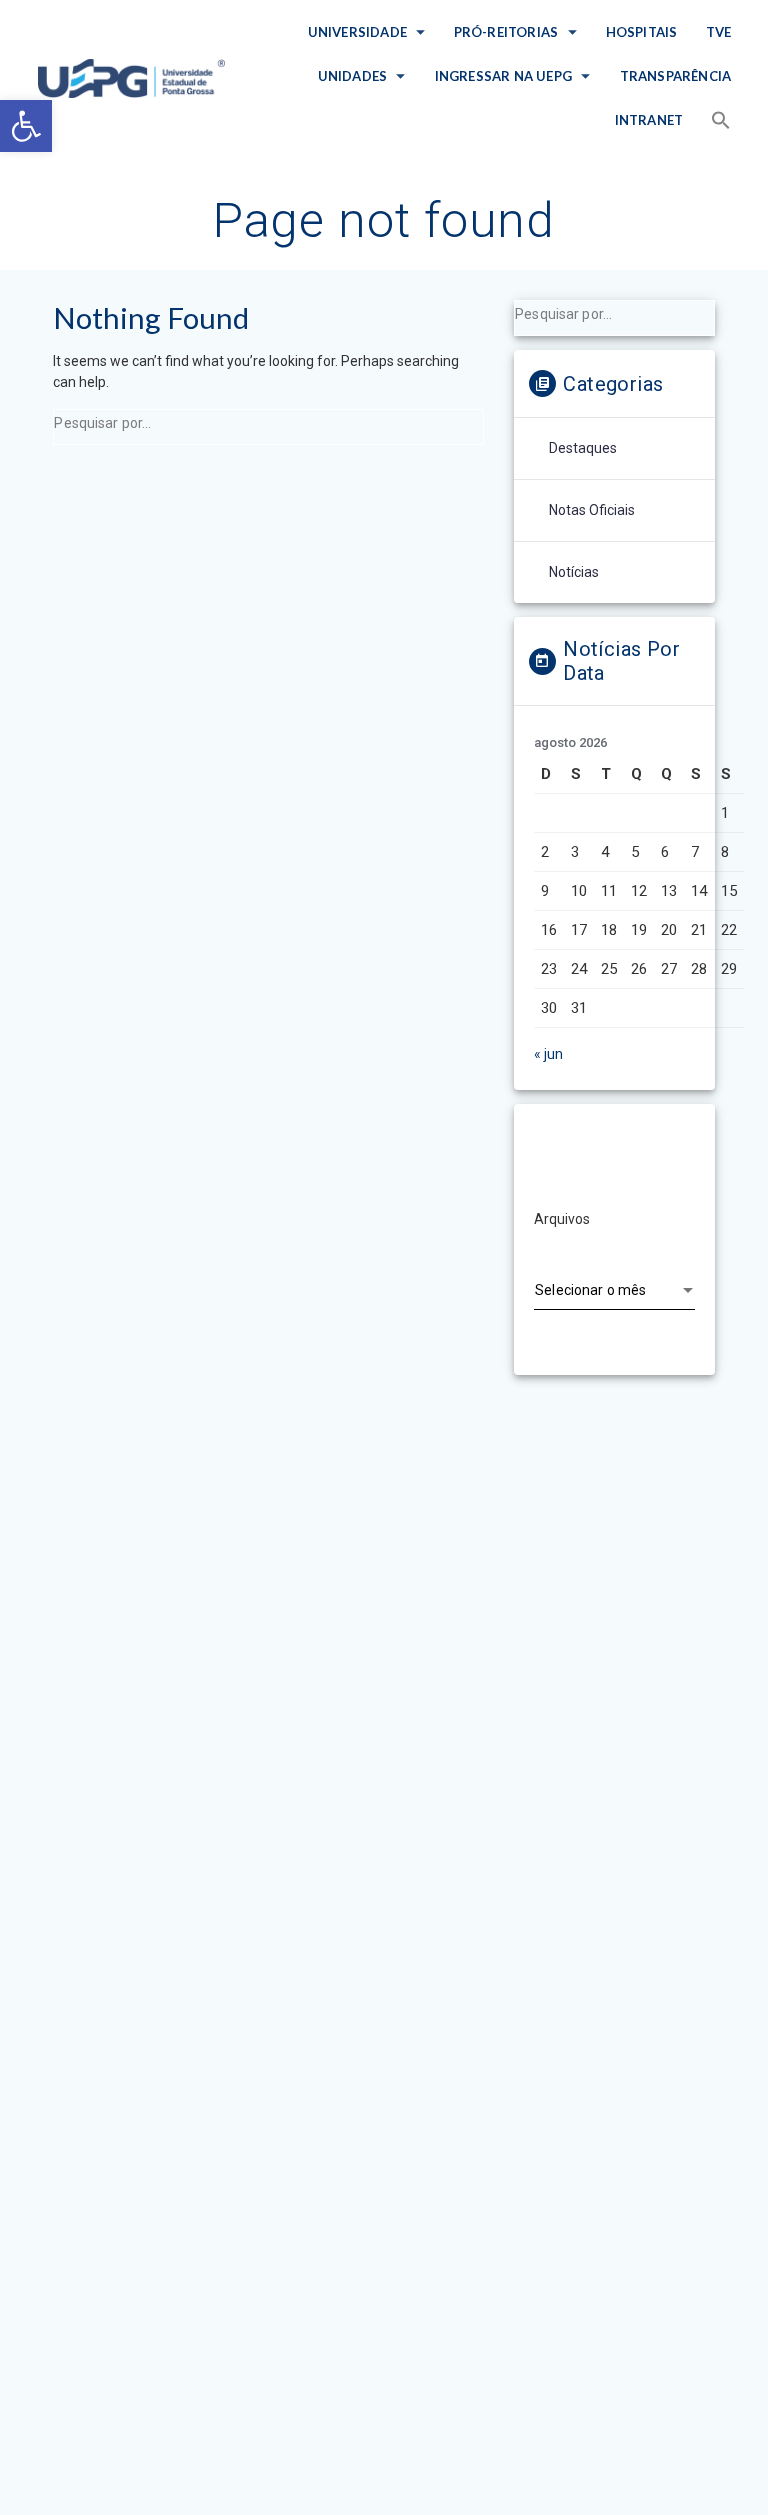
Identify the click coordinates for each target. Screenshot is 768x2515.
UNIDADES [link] (353, 76)
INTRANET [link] (649, 120)
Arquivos (562, 1219)
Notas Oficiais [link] (592, 510)
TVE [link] (718, 32)
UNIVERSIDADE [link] (356, 32)
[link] (26, 126)
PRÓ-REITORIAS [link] (506, 32)
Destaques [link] (583, 448)
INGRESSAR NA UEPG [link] (503, 76)
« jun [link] (548, 1054)
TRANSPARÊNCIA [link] (675, 76)
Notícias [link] (574, 572)
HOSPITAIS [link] (642, 32)
